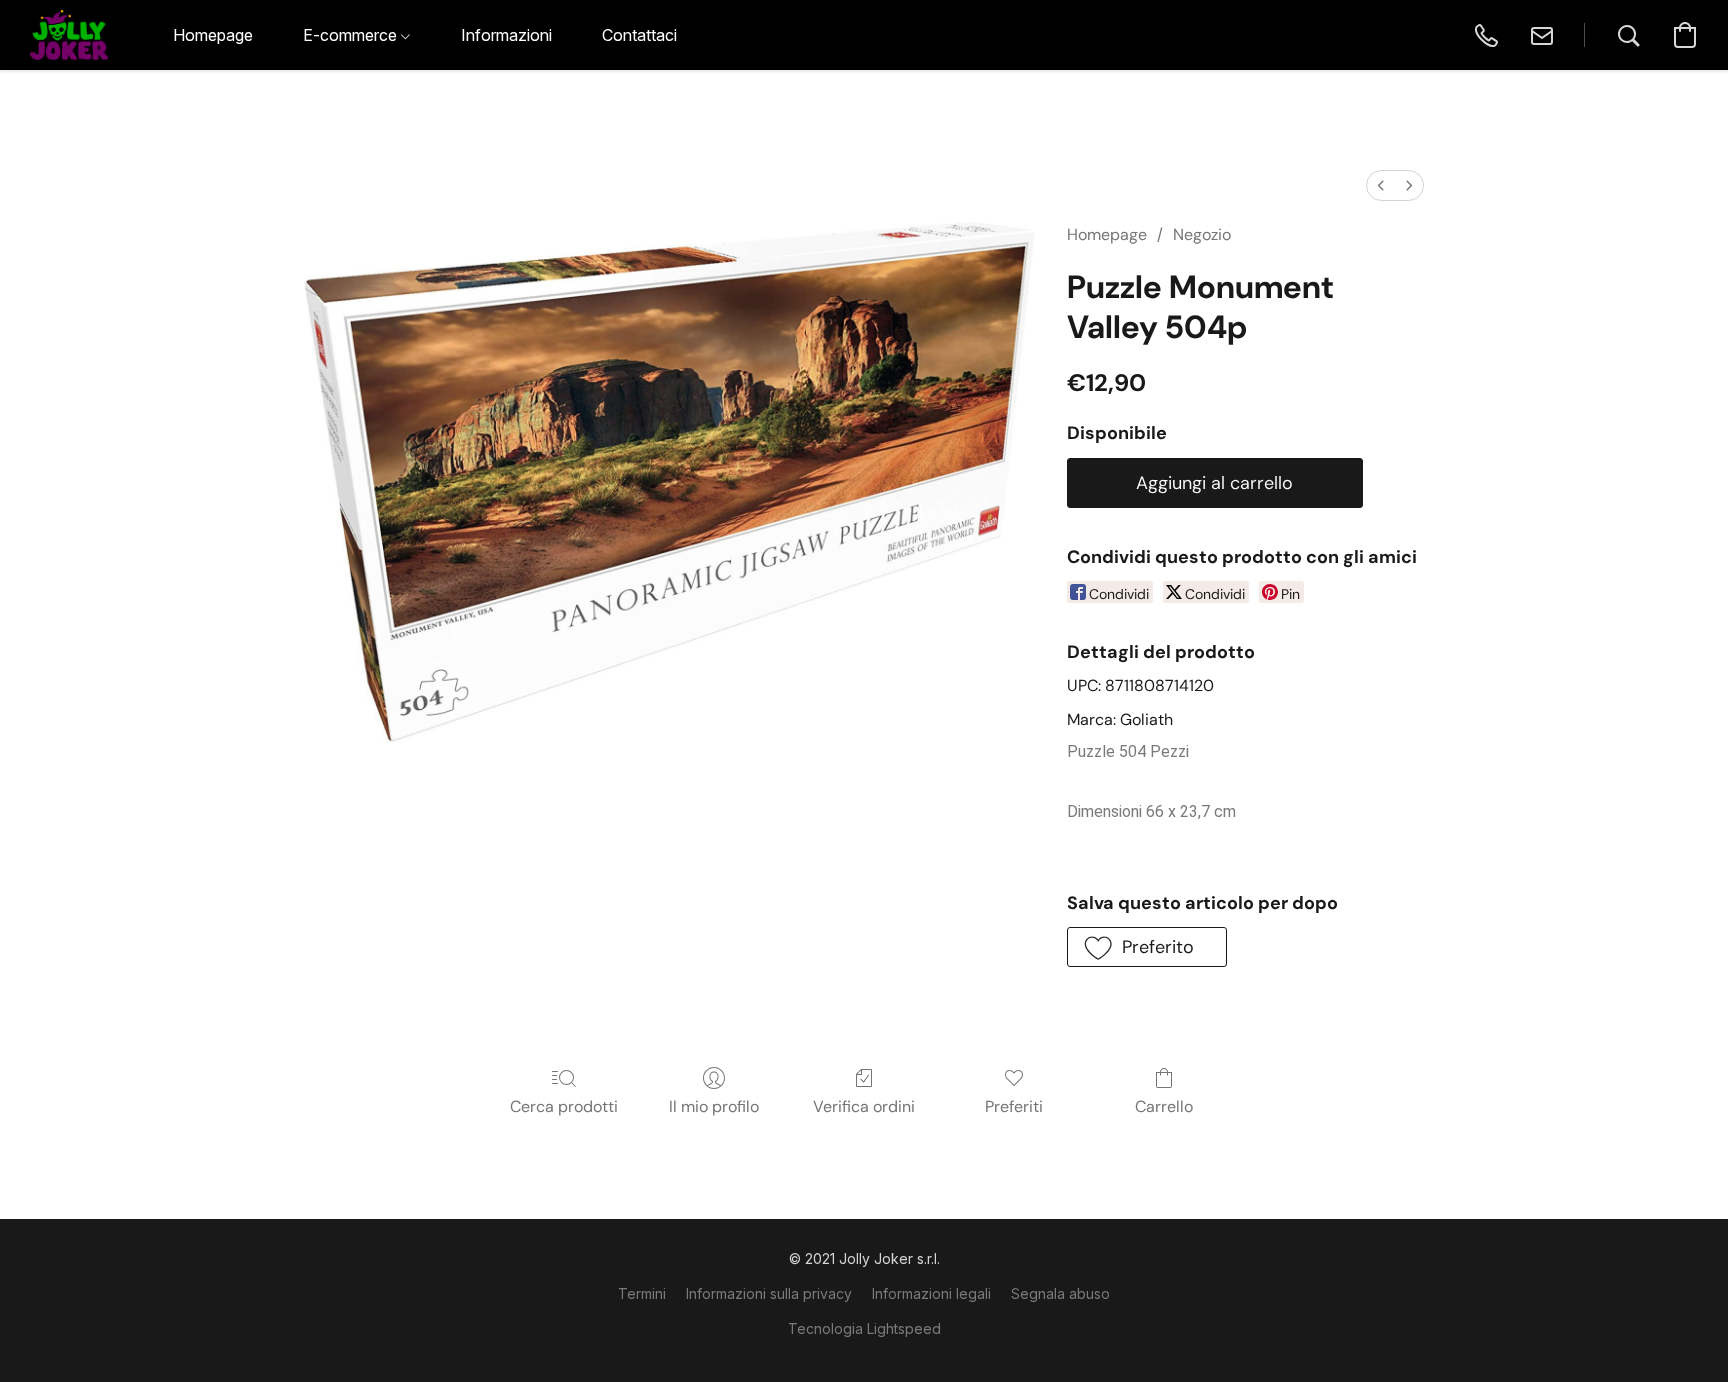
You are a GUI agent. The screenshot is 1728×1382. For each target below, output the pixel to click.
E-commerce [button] (352, 35)
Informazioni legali (931, 1293)
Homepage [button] (213, 35)
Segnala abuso (1060, 1293)
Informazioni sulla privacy (769, 1293)
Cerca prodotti (564, 1106)
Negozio (1202, 234)
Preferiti (1014, 1106)
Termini (642, 1293)
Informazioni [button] (506, 35)
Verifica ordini (864, 1106)
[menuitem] (1381, 185)
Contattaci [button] (639, 35)
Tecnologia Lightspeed (864, 1328)
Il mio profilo (714, 1106)
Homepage (1107, 234)
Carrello (1164, 1106)
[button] (69, 35)
